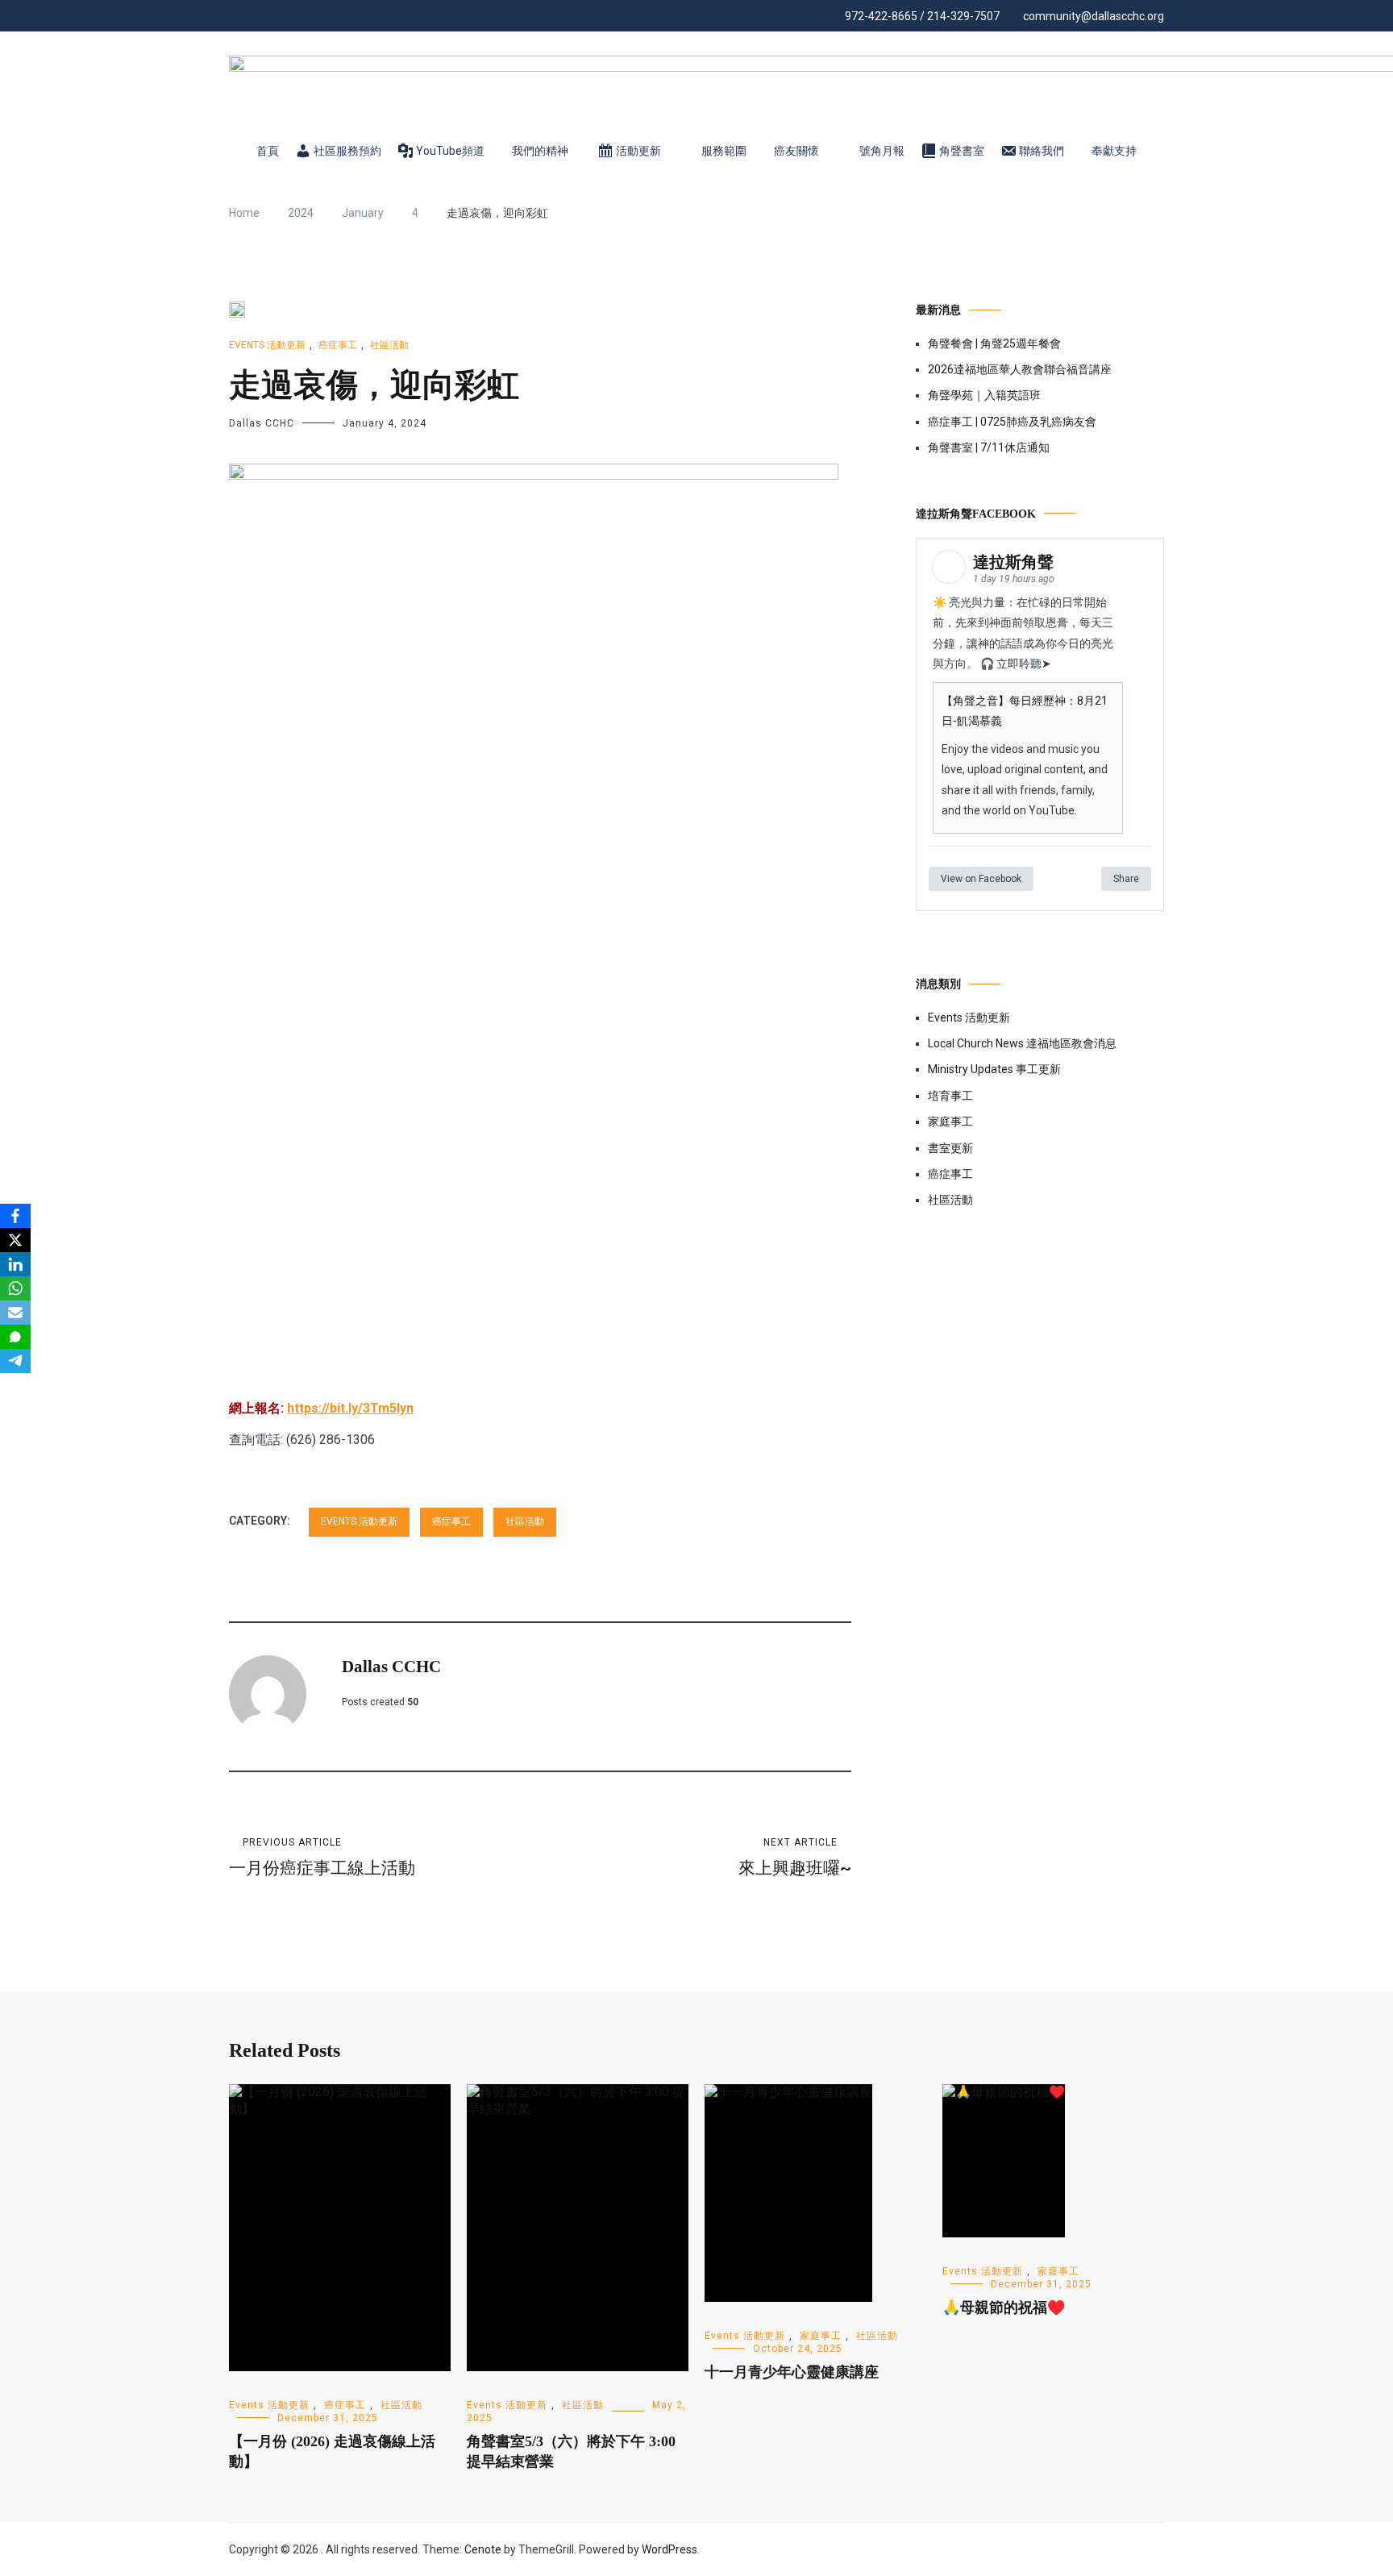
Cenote (483, 2549)
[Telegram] (15, 1361)
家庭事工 (950, 1122)
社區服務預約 (347, 151)
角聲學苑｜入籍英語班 (984, 395)
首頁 (268, 151)
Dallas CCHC (262, 423)
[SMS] (15, 1337)
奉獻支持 (1114, 151)
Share (1126, 879)
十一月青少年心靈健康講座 (792, 2372)
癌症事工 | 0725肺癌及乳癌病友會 (1012, 422)
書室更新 (950, 1148)
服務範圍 (724, 151)
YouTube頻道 (450, 151)
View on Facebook (981, 879)
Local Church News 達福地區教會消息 (1022, 1043)
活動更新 (638, 151)
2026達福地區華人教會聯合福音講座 (1020, 369)
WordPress (669, 2549)
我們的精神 (540, 151)
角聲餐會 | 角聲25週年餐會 (994, 343)
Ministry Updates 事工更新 (994, 1069)
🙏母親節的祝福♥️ (1004, 2308)
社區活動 (389, 345)
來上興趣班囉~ (795, 1857)
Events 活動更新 (267, 345)
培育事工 (950, 1096)
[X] (15, 1240)
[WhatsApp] (15, 1288)
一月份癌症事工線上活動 (322, 1857)
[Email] (15, 1313)
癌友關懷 (796, 151)
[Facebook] (15, 1216)
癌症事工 (338, 345)
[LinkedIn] (15, 1264)
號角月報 (882, 151)
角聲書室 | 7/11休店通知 (989, 447)
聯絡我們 (1042, 151)
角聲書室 (962, 151)
